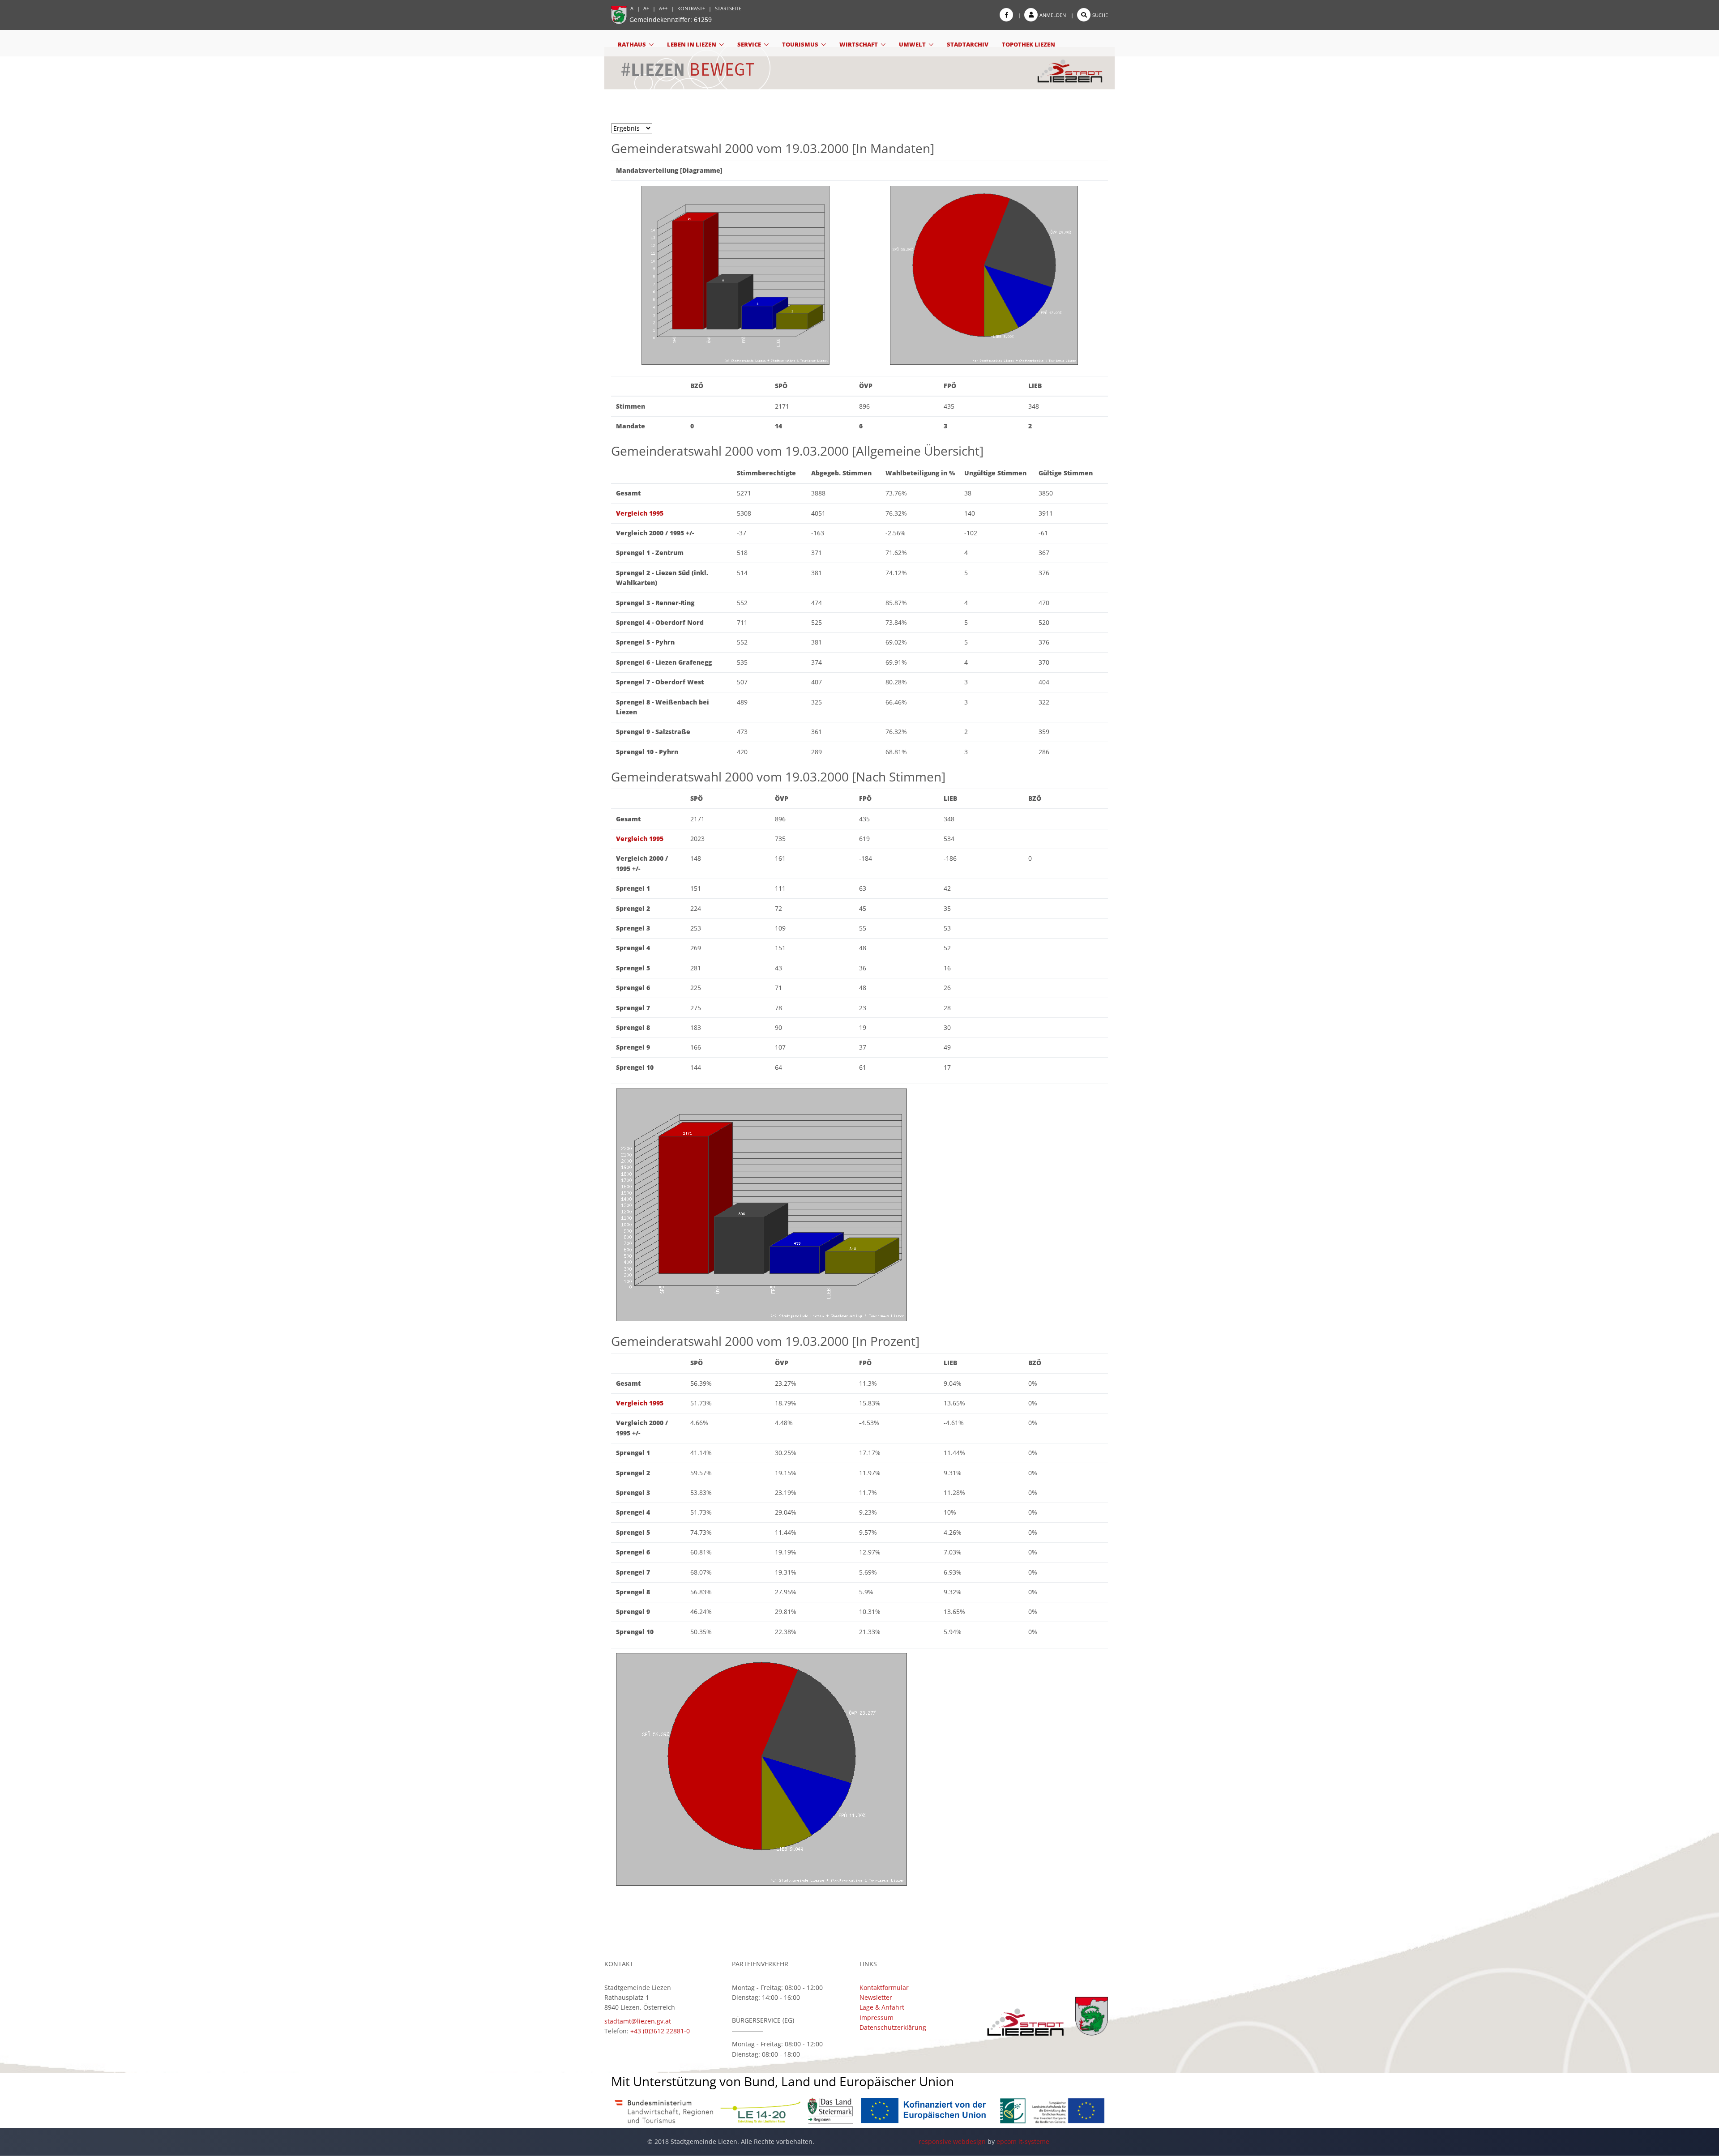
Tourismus (800, 44)
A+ (646, 8)
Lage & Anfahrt (882, 2007)
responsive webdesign (952, 2141)
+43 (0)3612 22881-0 (660, 2031)
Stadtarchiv (968, 44)
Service (749, 44)
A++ (663, 8)
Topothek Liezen (1028, 44)
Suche (1100, 15)
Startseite (728, 8)
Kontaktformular (884, 1987)
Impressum (877, 2017)
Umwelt (912, 44)
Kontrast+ (691, 8)
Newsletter (876, 1997)
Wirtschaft (859, 44)
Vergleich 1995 (640, 513)
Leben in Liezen (692, 44)
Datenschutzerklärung (893, 2027)
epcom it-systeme (1023, 2141)
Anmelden (1053, 15)
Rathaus (632, 44)
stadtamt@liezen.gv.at (638, 2021)
